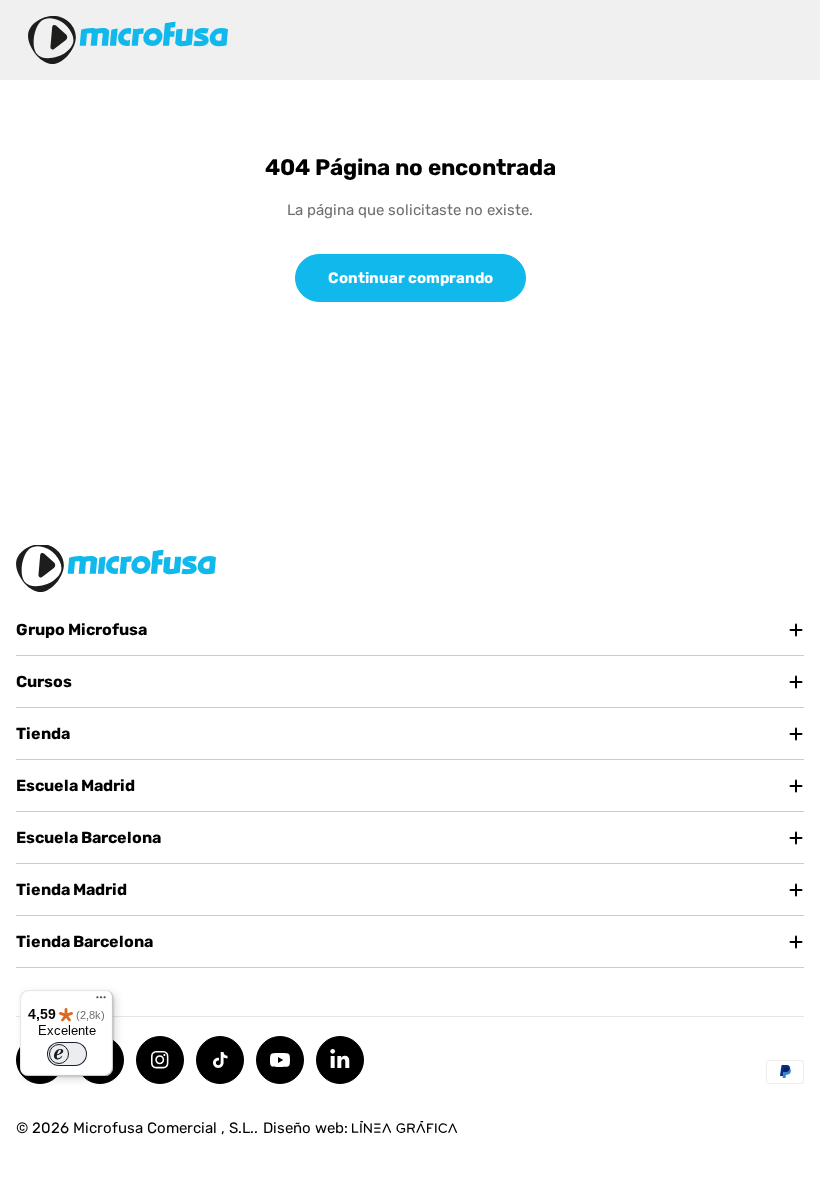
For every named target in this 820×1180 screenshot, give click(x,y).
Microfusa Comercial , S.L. (163, 1128)
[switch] (67, 1054)
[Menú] (101, 1002)
